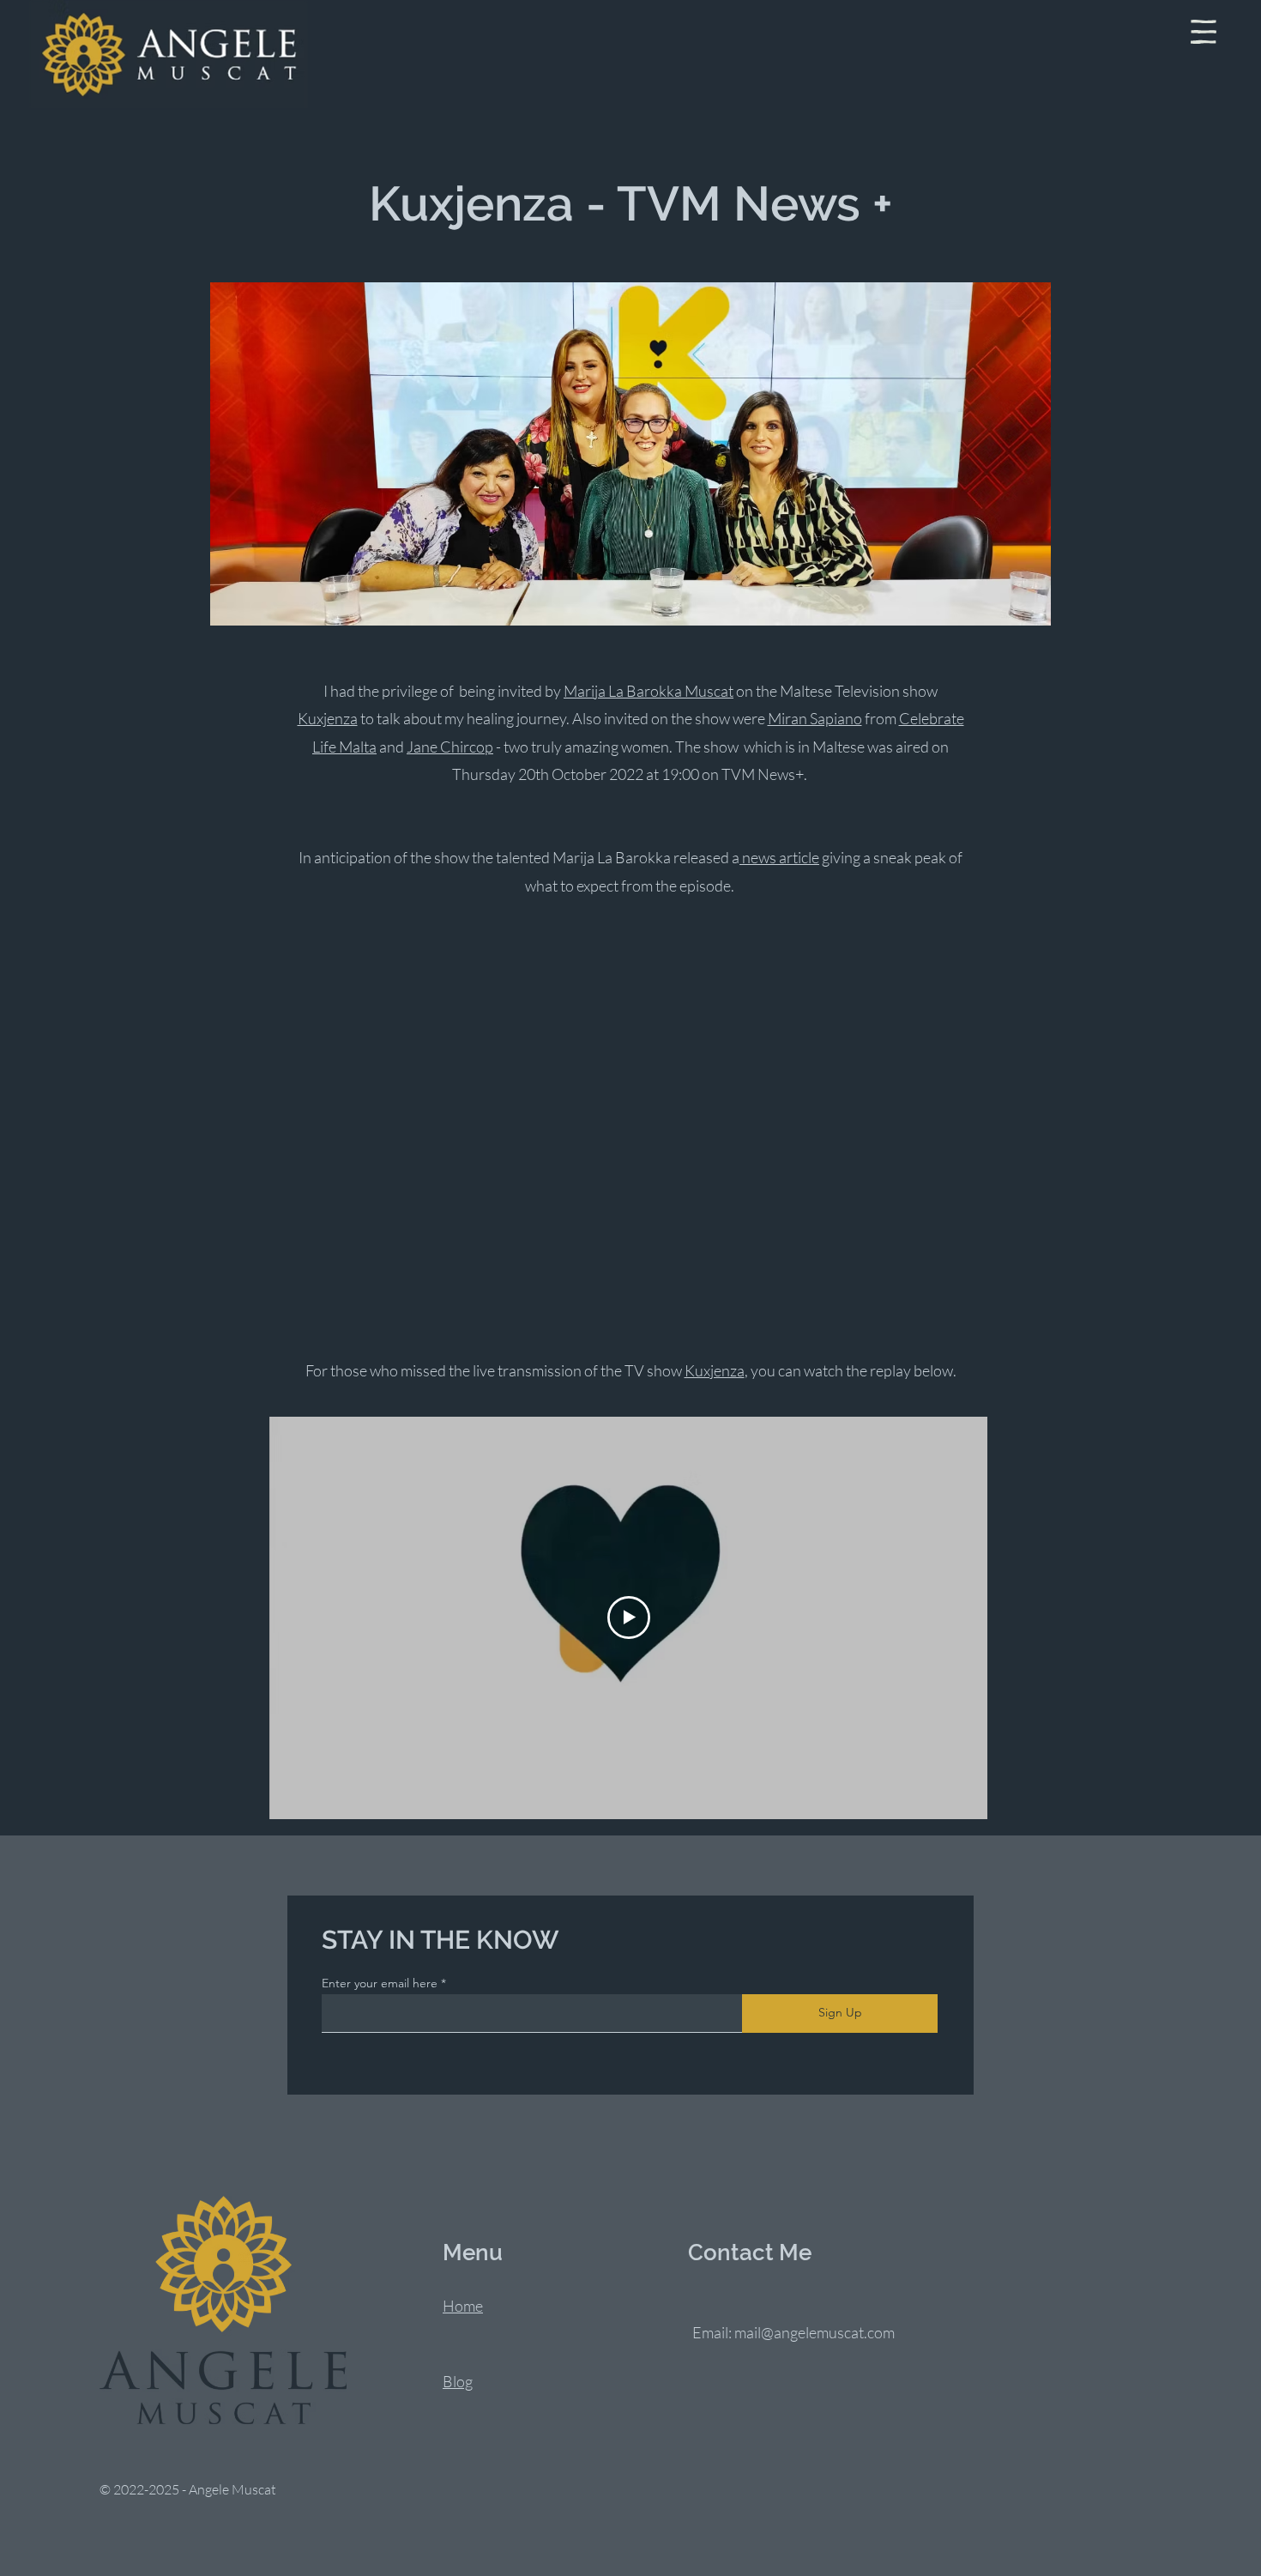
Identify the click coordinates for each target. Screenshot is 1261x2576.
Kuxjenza (328, 718)
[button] (1204, 32)
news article (779, 857)
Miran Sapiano (815, 718)
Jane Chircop (450, 747)
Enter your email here (380, 1983)
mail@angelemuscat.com (815, 2332)
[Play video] (629, 1618)
